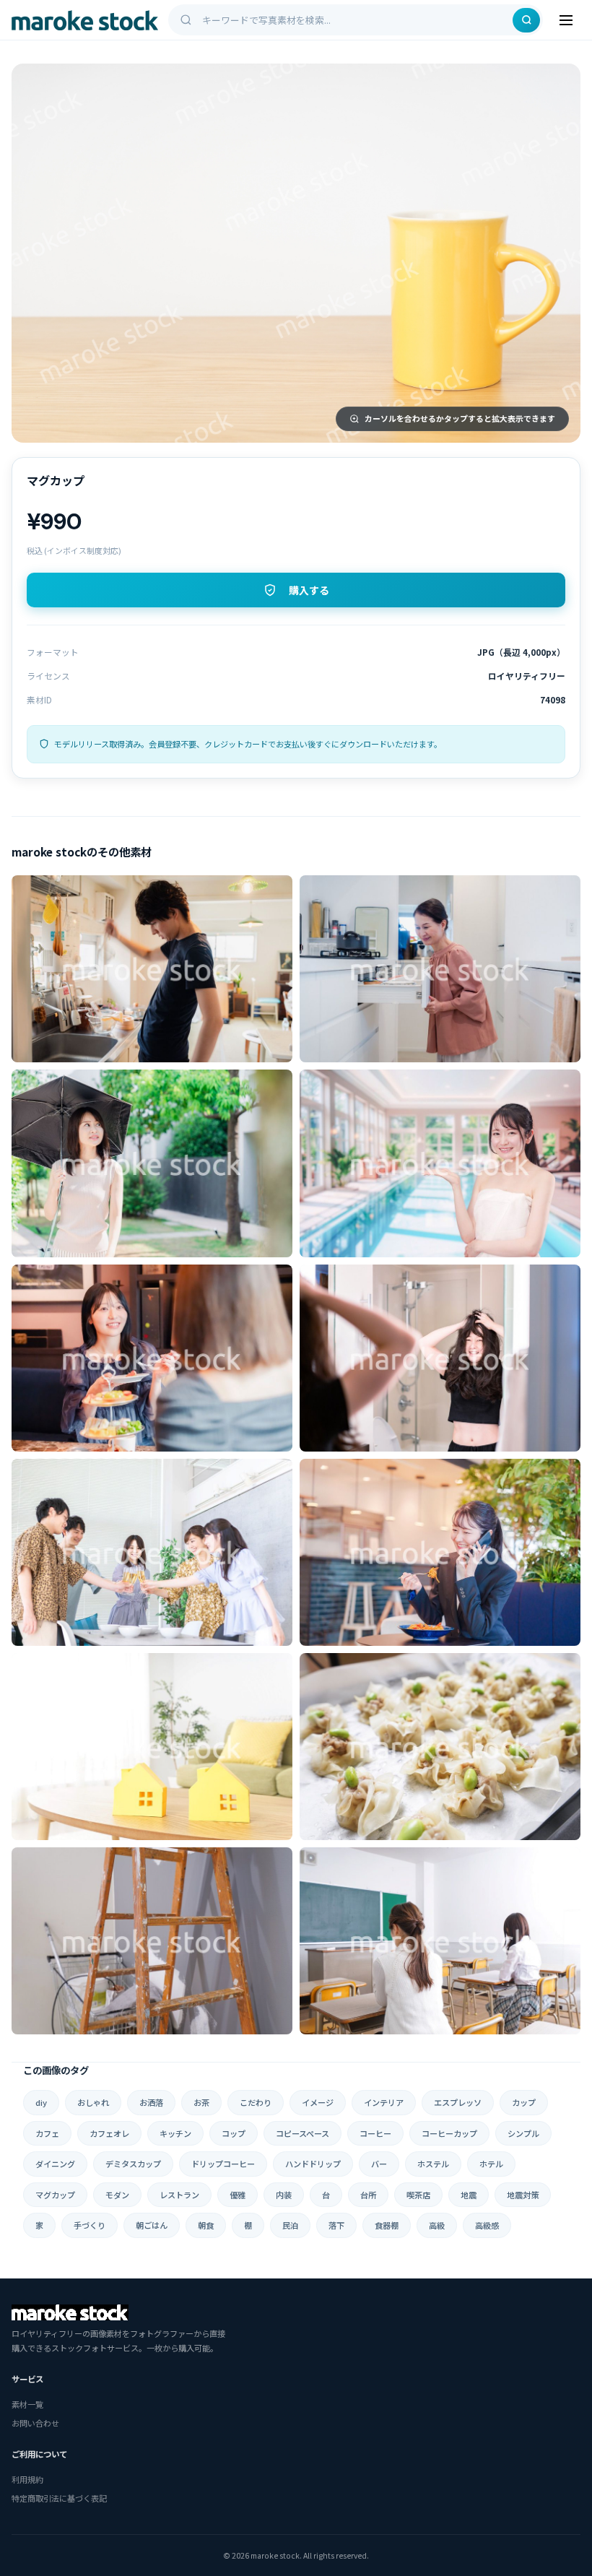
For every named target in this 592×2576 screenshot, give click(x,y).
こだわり (256, 2102)
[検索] (526, 20)
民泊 (290, 2225)
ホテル (491, 2164)
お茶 (201, 2102)
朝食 (206, 2225)
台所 (368, 2195)
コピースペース (302, 2133)
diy (41, 2102)
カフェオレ (109, 2133)
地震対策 (523, 2195)
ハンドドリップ (313, 2164)
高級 (437, 2225)
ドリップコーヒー (223, 2164)
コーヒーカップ (449, 2133)
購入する (309, 591)
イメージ (318, 2102)
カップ (524, 2102)
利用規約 (27, 2479)
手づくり (90, 2225)
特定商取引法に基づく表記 (59, 2498)
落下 (336, 2225)
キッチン (175, 2133)
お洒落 (151, 2102)
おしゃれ (93, 2102)
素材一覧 (27, 2404)
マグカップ (55, 2195)
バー (379, 2164)
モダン (117, 2195)
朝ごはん (152, 2225)
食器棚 (387, 2225)
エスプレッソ (458, 2102)
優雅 (238, 2195)
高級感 (487, 2225)
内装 (284, 2195)
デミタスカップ (133, 2164)
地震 (469, 2195)
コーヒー (375, 2133)
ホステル (433, 2164)
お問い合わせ (35, 2423)
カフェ (47, 2133)
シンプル (523, 2133)
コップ (234, 2133)
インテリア (384, 2102)
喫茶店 (418, 2195)
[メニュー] (566, 20)
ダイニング (55, 2164)
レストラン (179, 2195)
